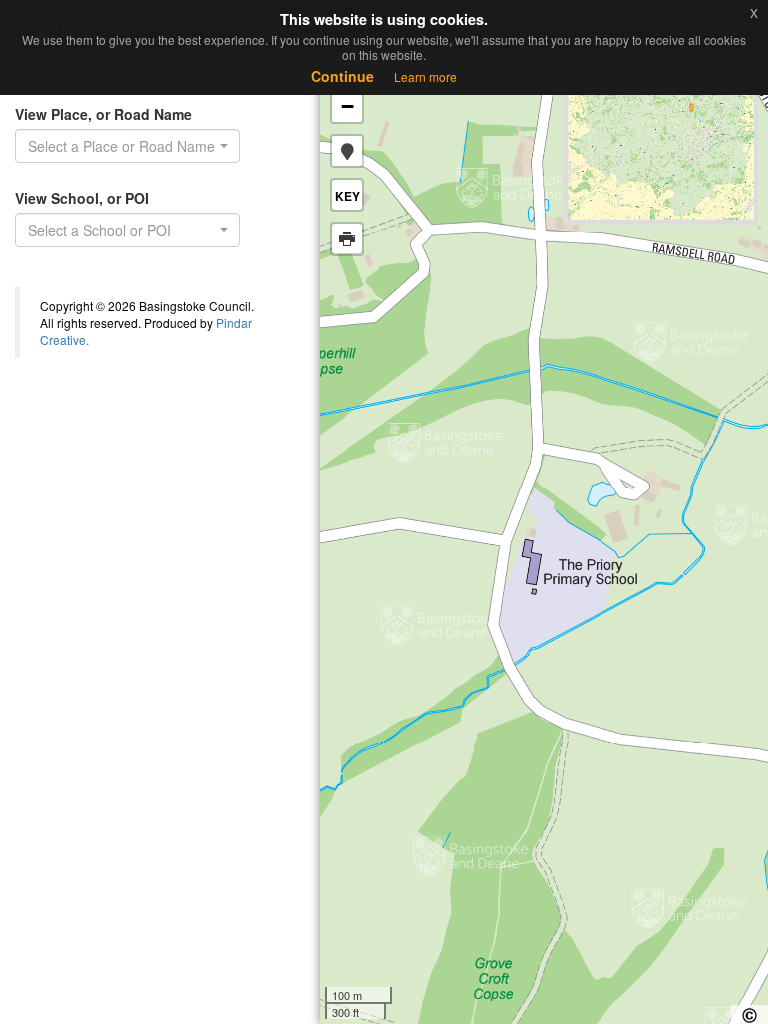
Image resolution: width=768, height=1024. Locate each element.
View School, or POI (82, 198)
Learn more (425, 76)
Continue (342, 76)
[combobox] (127, 146)
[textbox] (121, 230)
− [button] (347, 106)
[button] (347, 151)
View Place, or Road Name (103, 114)
